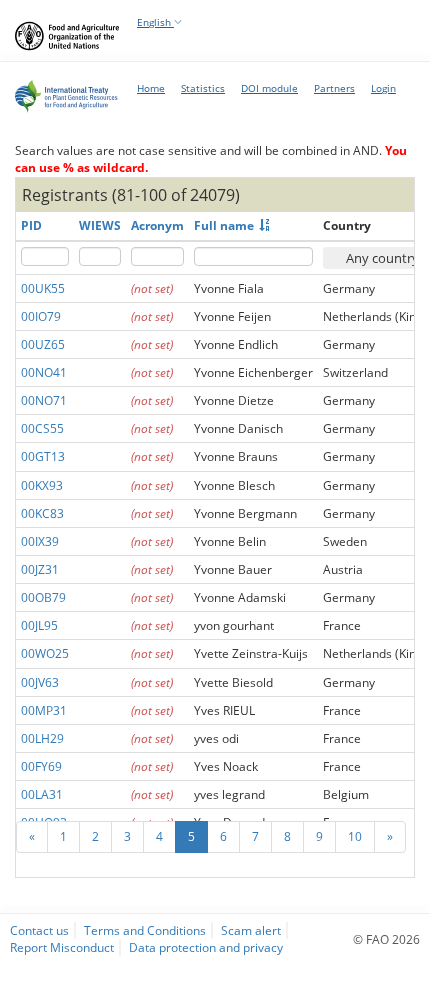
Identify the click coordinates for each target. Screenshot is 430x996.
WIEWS (100, 225)
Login (383, 88)
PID (31, 225)
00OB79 (43, 597)
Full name (224, 225)
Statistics (203, 88)
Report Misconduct (62, 947)
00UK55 (43, 288)
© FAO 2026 (386, 939)
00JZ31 (40, 569)
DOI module (269, 88)
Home (151, 88)
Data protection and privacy (206, 947)
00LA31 (42, 794)
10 (355, 836)
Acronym (157, 225)
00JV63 (40, 682)
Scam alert (251, 930)
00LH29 (42, 738)
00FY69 (41, 766)
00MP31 (44, 710)
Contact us (39, 930)
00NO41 (44, 372)
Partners (334, 88)
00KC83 (42, 513)
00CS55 (42, 428)
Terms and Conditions (145, 930)
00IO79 (41, 316)
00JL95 (39, 625)
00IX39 (40, 541)
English (155, 22)
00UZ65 (43, 344)
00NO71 (44, 400)
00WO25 (45, 653)
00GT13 (43, 456)
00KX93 (42, 485)
